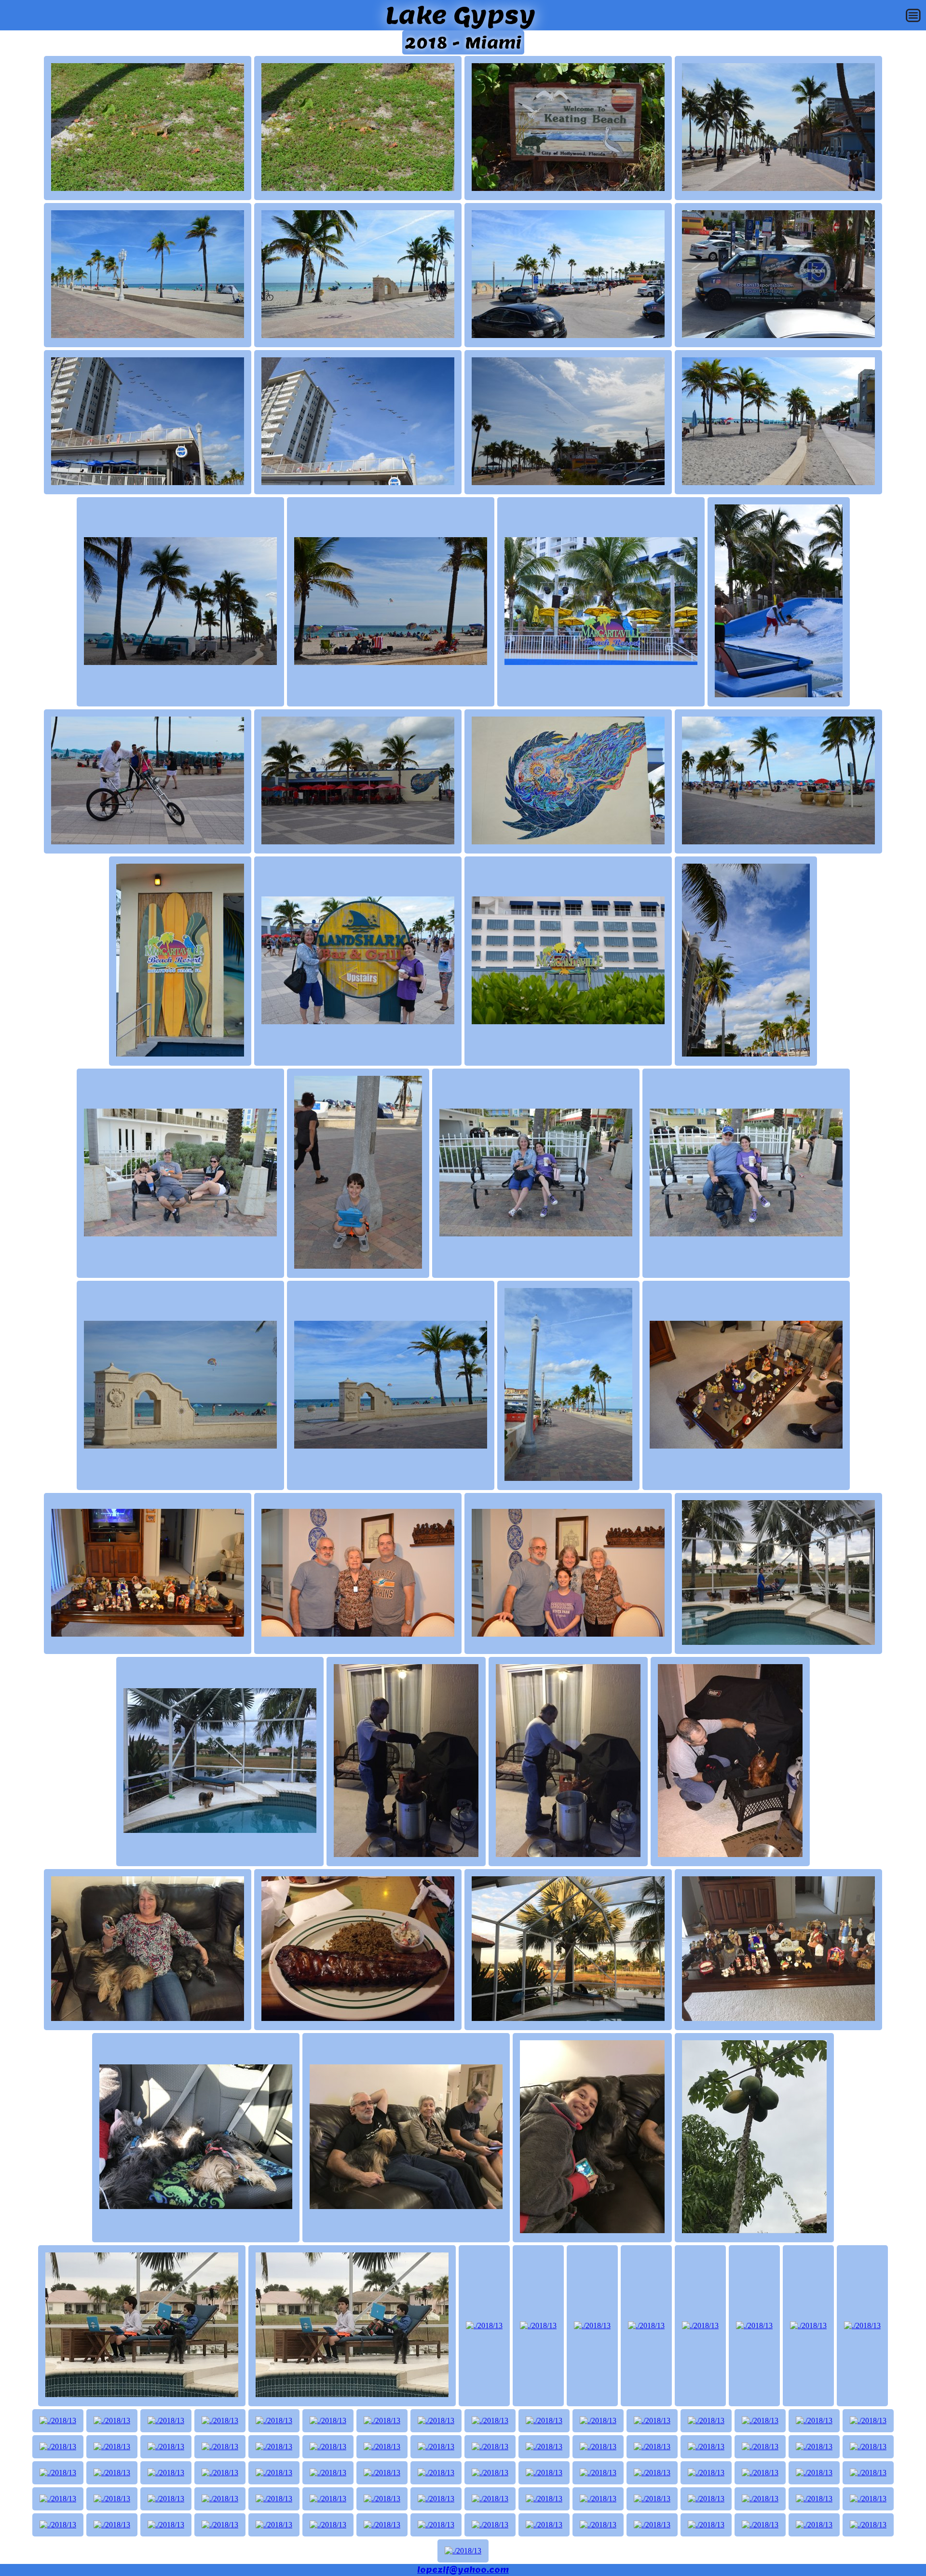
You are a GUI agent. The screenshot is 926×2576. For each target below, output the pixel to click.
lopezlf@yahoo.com (463, 2570)
